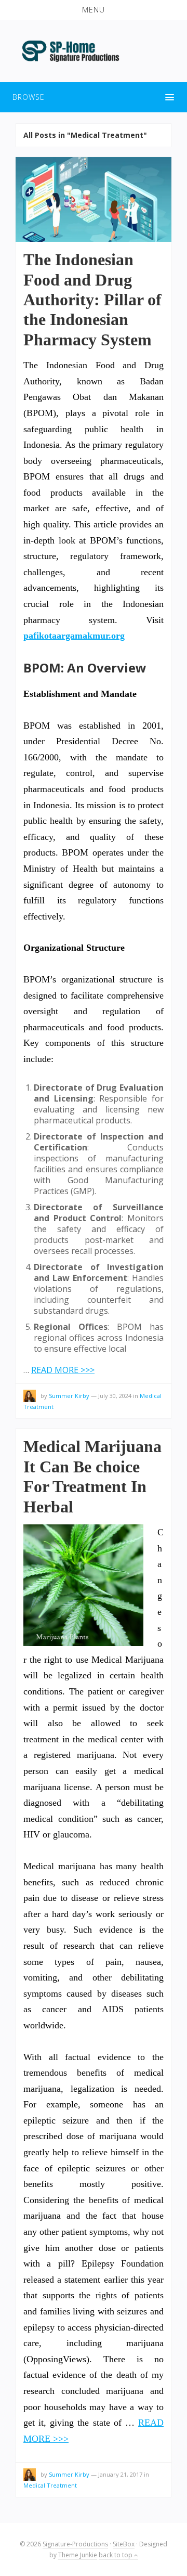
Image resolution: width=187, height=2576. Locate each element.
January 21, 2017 (120, 2474)
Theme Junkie (78, 2555)
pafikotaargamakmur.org (74, 636)
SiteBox (124, 2544)
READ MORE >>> (63, 1370)
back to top (116, 2555)
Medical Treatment (50, 2485)
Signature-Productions (75, 2544)
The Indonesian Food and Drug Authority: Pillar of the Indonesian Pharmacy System (92, 300)
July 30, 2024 (115, 1396)
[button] (94, 10)
